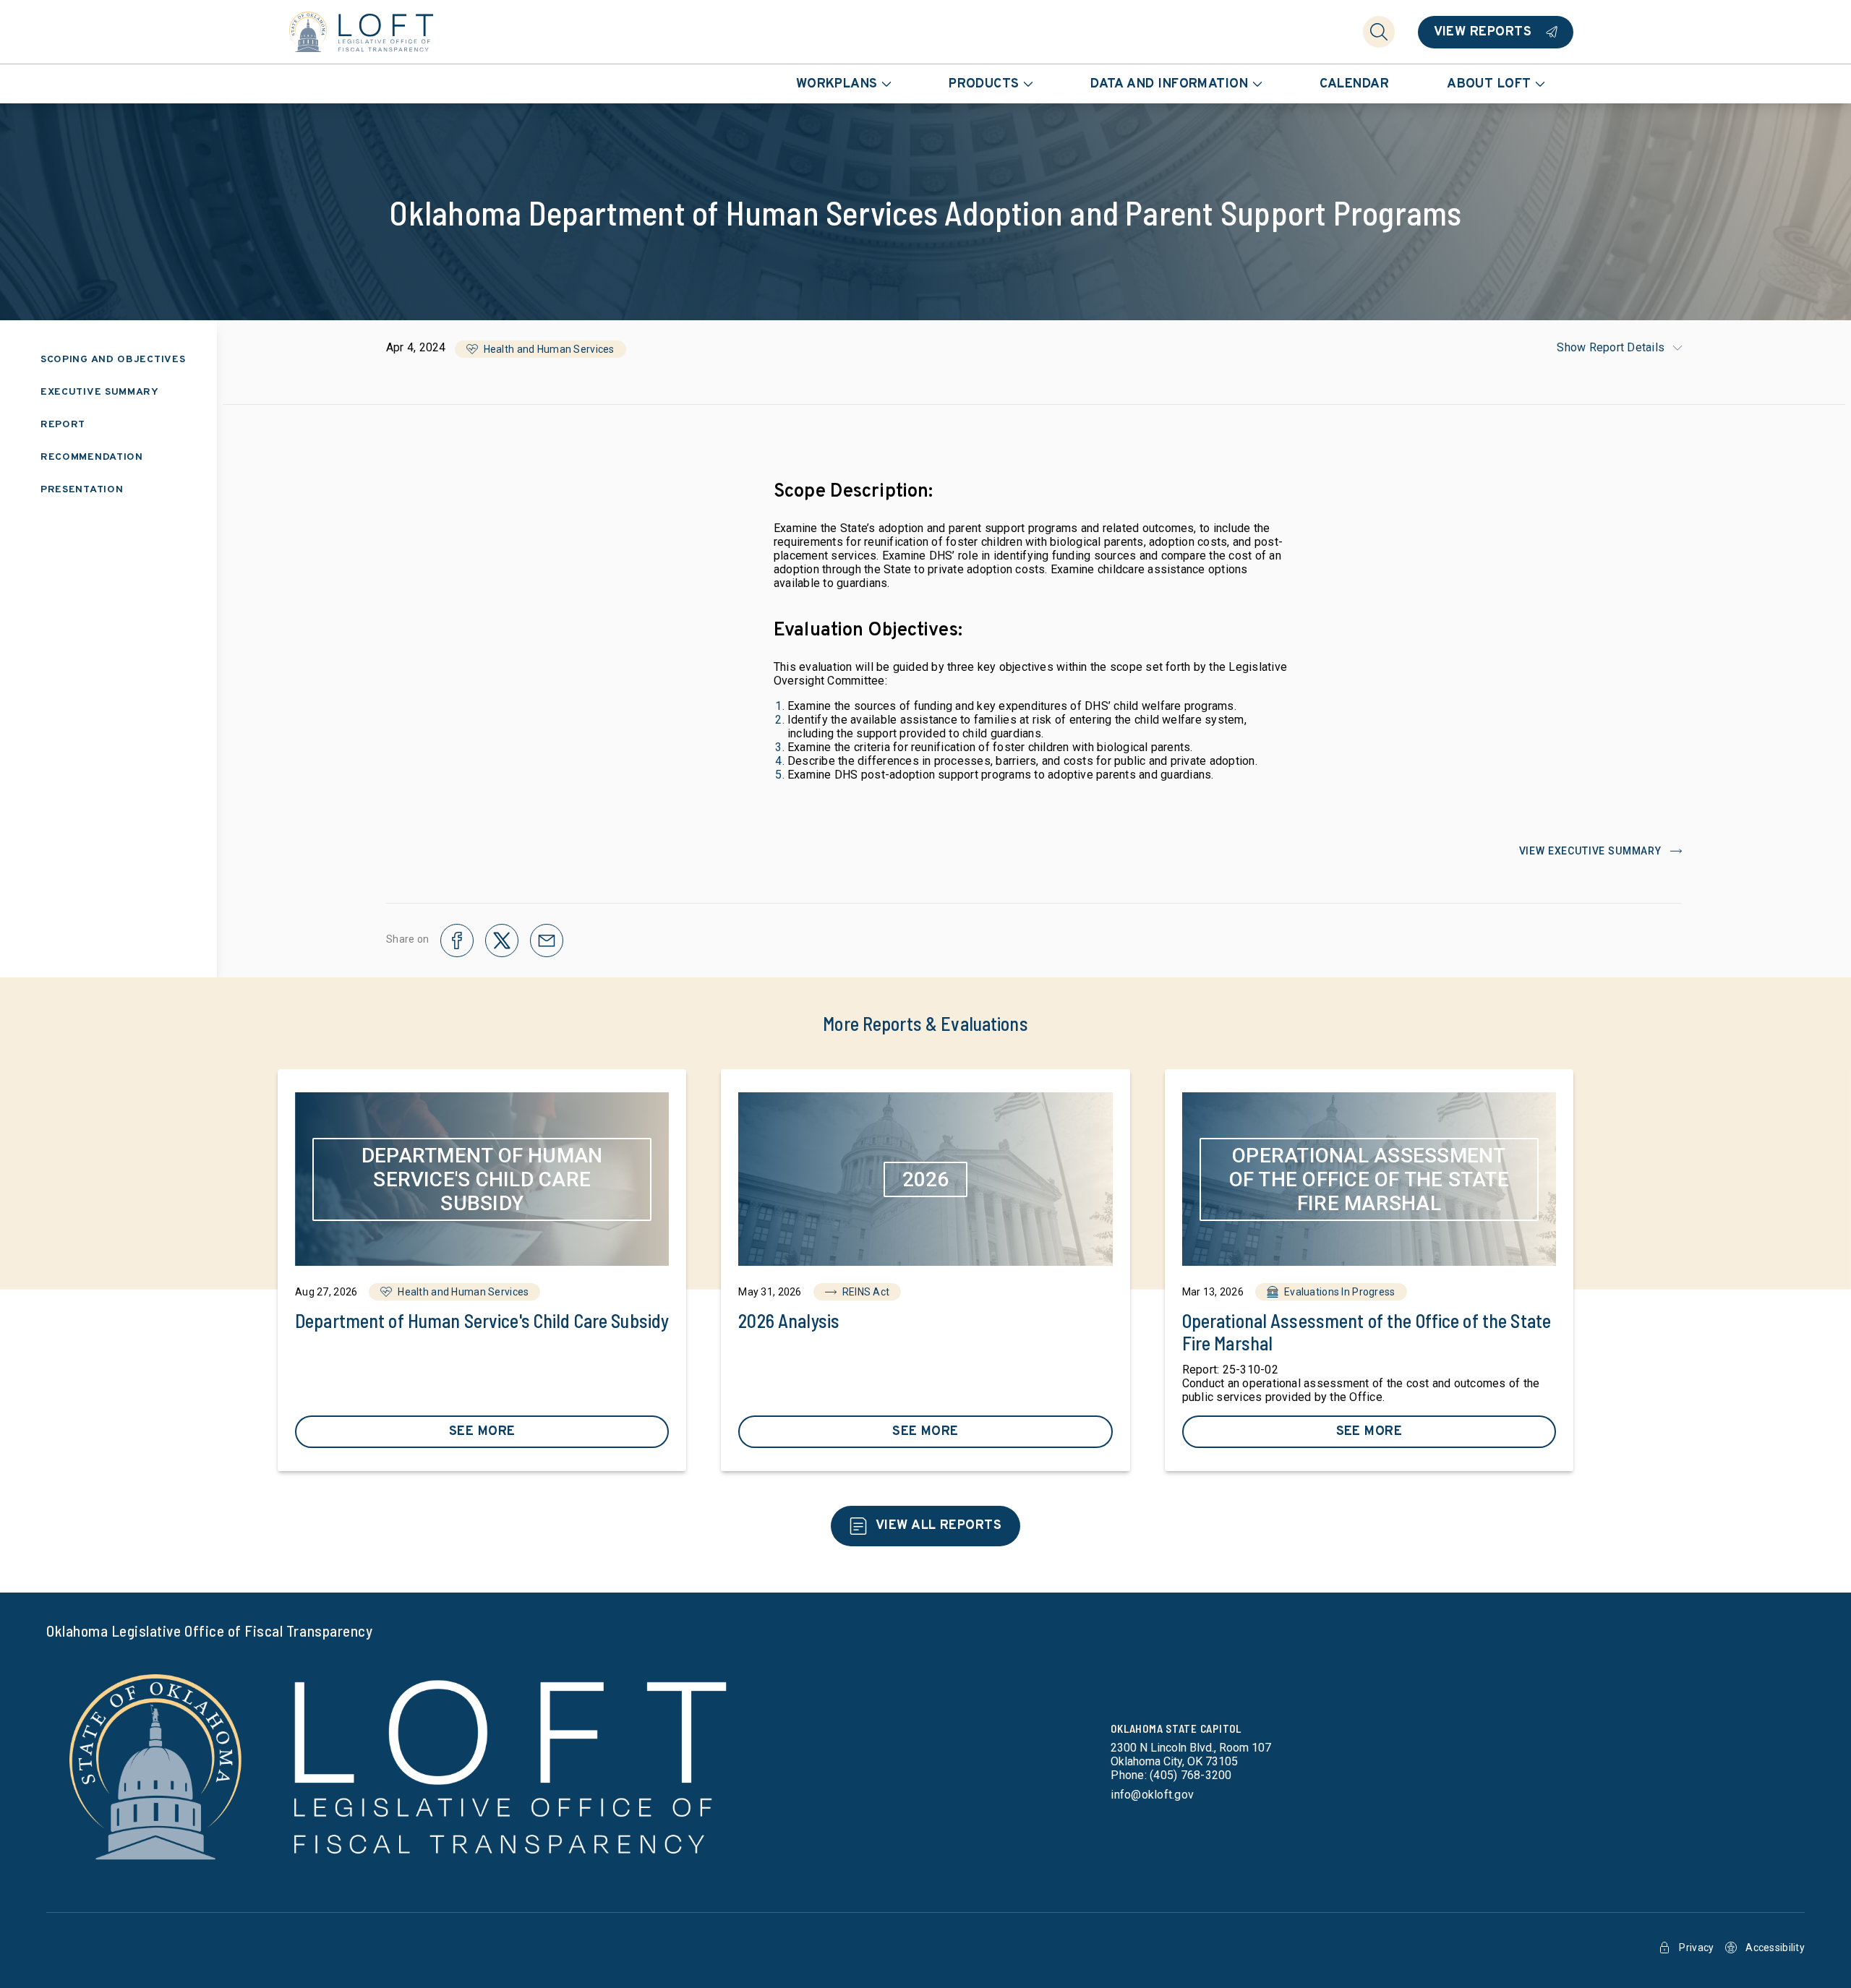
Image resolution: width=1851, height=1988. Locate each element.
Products (984, 84)
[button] (540, 349)
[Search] (1379, 32)
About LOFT (1489, 84)
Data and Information (1169, 84)
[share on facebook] (457, 941)
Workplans (837, 84)
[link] (482, 1270)
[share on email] (547, 941)
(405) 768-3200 (1190, 1775)
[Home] (362, 32)
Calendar (1355, 84)
